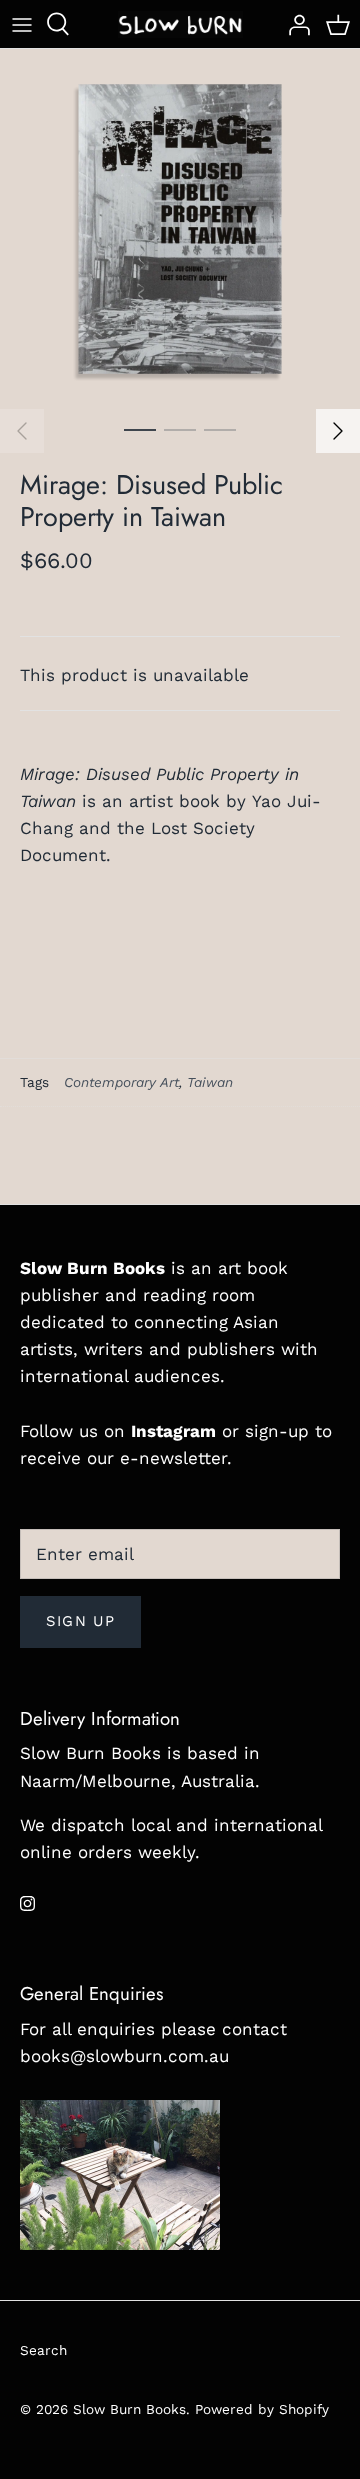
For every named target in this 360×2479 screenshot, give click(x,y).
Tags (34, 1082)
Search (43, 2350)
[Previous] (22, 431)
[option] (180, 229)
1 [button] (140, 429)
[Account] (294, 24)
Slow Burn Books (129, 2409)
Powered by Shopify (262, 2409)
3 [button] (220, 429)
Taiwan (210, 1082)
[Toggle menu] (22, 24)
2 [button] (180, 429)
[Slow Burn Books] (180, 24)
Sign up (80, 1621)
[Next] (338, 431)
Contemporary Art (121, 1082)
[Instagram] (27, 1903)
